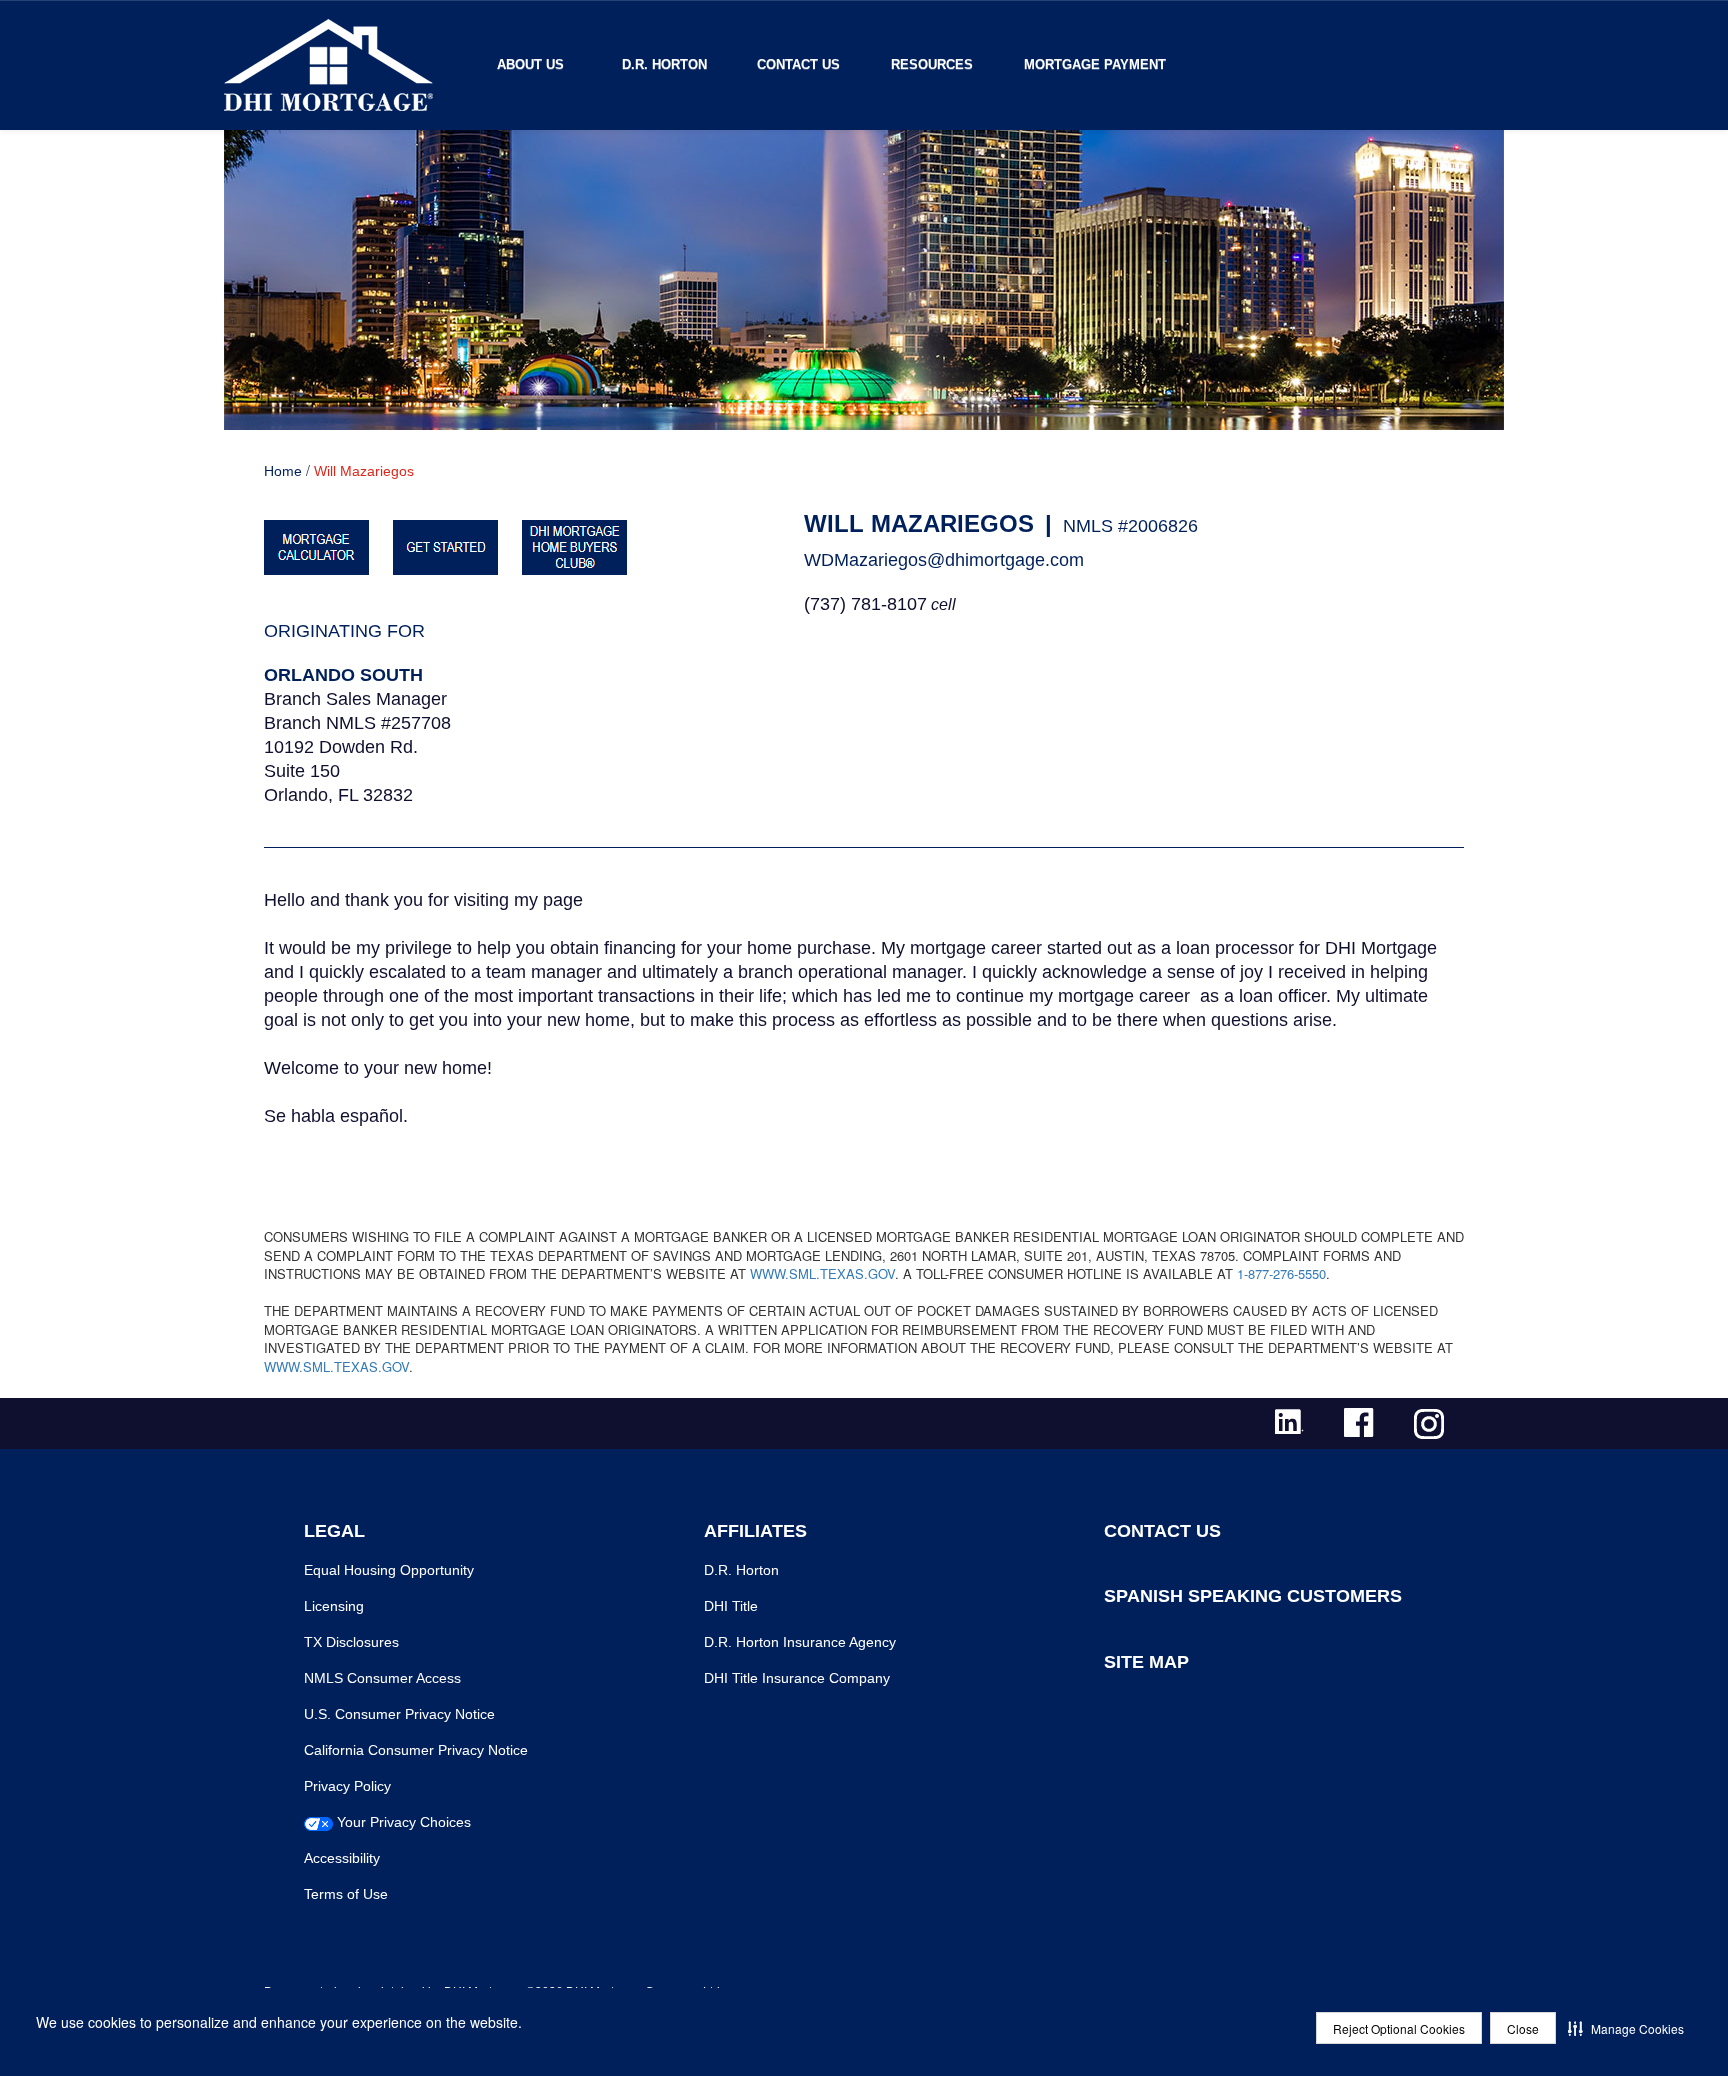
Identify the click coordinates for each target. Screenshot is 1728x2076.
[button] (1626, 2028)
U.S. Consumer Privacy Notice (399, 1714)
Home (283, 471)
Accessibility (342, 1858)
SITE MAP (1146, 1662)
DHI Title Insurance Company (797, 1678)
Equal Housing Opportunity (389, 1570)
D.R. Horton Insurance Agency (800, 1642)
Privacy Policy (347, 1786)
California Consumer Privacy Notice (416, 1750)
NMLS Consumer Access (382, 1678)
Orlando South (343, 675)
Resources (932, 64)
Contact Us (798, 64)
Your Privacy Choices (404, 1822)
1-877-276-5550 (1281, 1273)
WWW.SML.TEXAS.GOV (822, 1273)
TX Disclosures (351, 1642)
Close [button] (1523, 2028)
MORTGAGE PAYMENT (1095, 64)
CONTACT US (1162, 1531)
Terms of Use (346, 1894)
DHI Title (731, 1606)
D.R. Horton (664, 64)
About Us (530, 64)
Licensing (334, 1606)
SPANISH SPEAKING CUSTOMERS (1253, 1596)
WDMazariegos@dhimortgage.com (944, 560)
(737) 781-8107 (865, 604)
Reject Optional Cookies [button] (1399, 2028)
